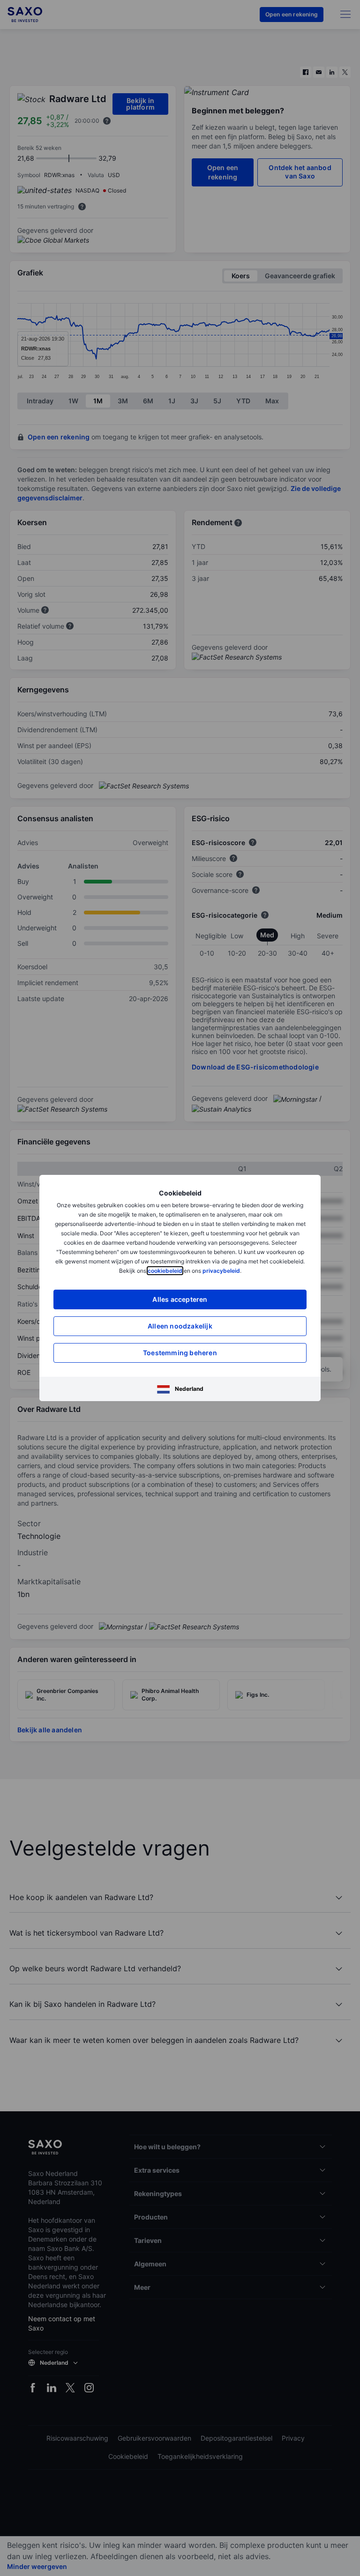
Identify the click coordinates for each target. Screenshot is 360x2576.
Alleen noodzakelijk (180, 1326)
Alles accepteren (180, 1299)
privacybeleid (221, 1271)
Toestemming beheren (180, 1353)
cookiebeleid (165, 1271)
